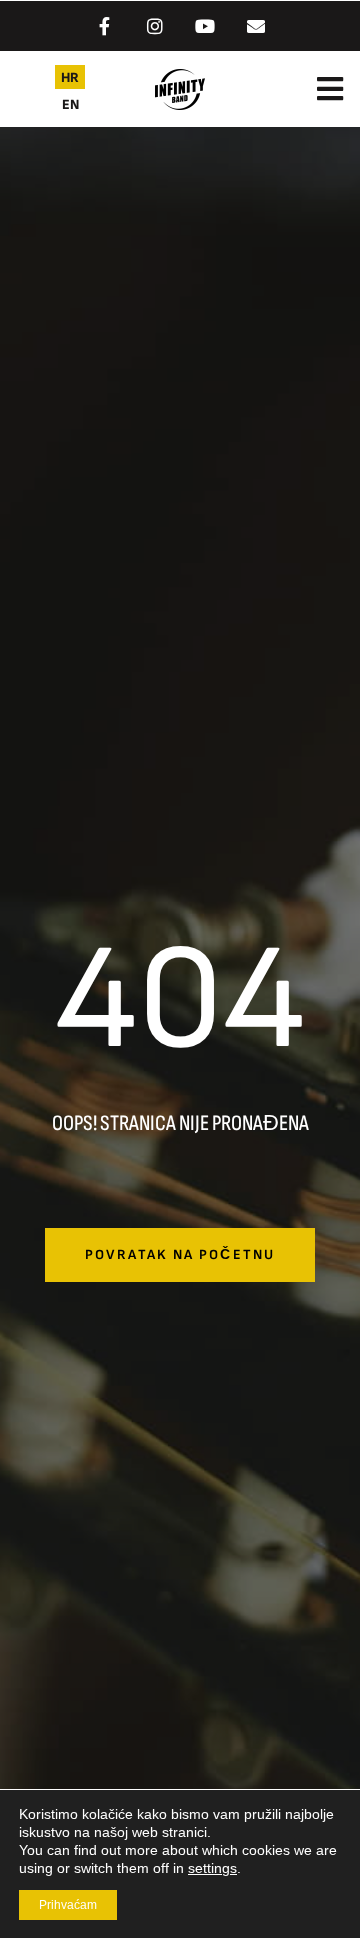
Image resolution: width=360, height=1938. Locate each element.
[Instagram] (155, 26)
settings (212, 1868)
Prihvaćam (68, 1905)
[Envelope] (255, 26)
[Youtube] (205, 26)
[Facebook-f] (104, 26)
